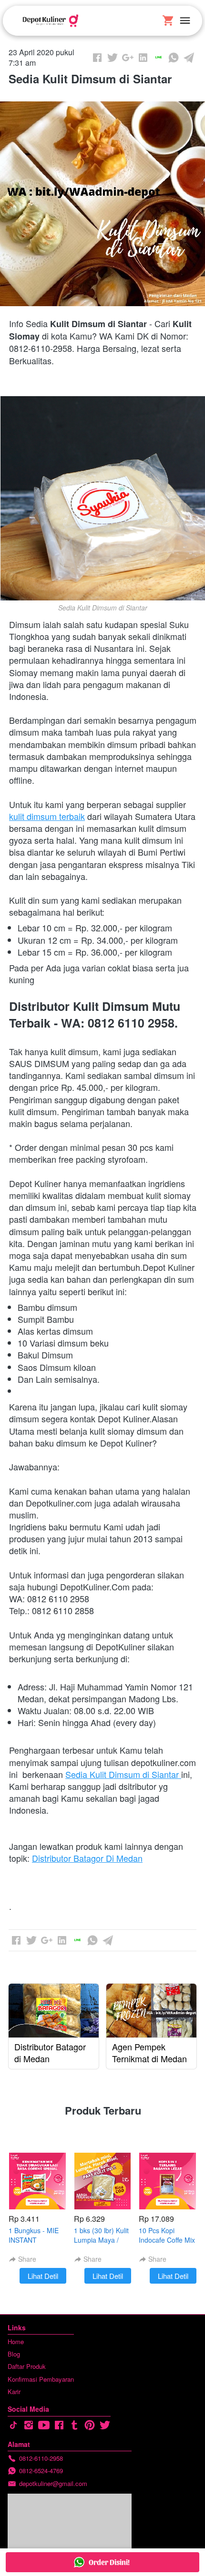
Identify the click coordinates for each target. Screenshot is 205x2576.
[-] (13, 2425)
